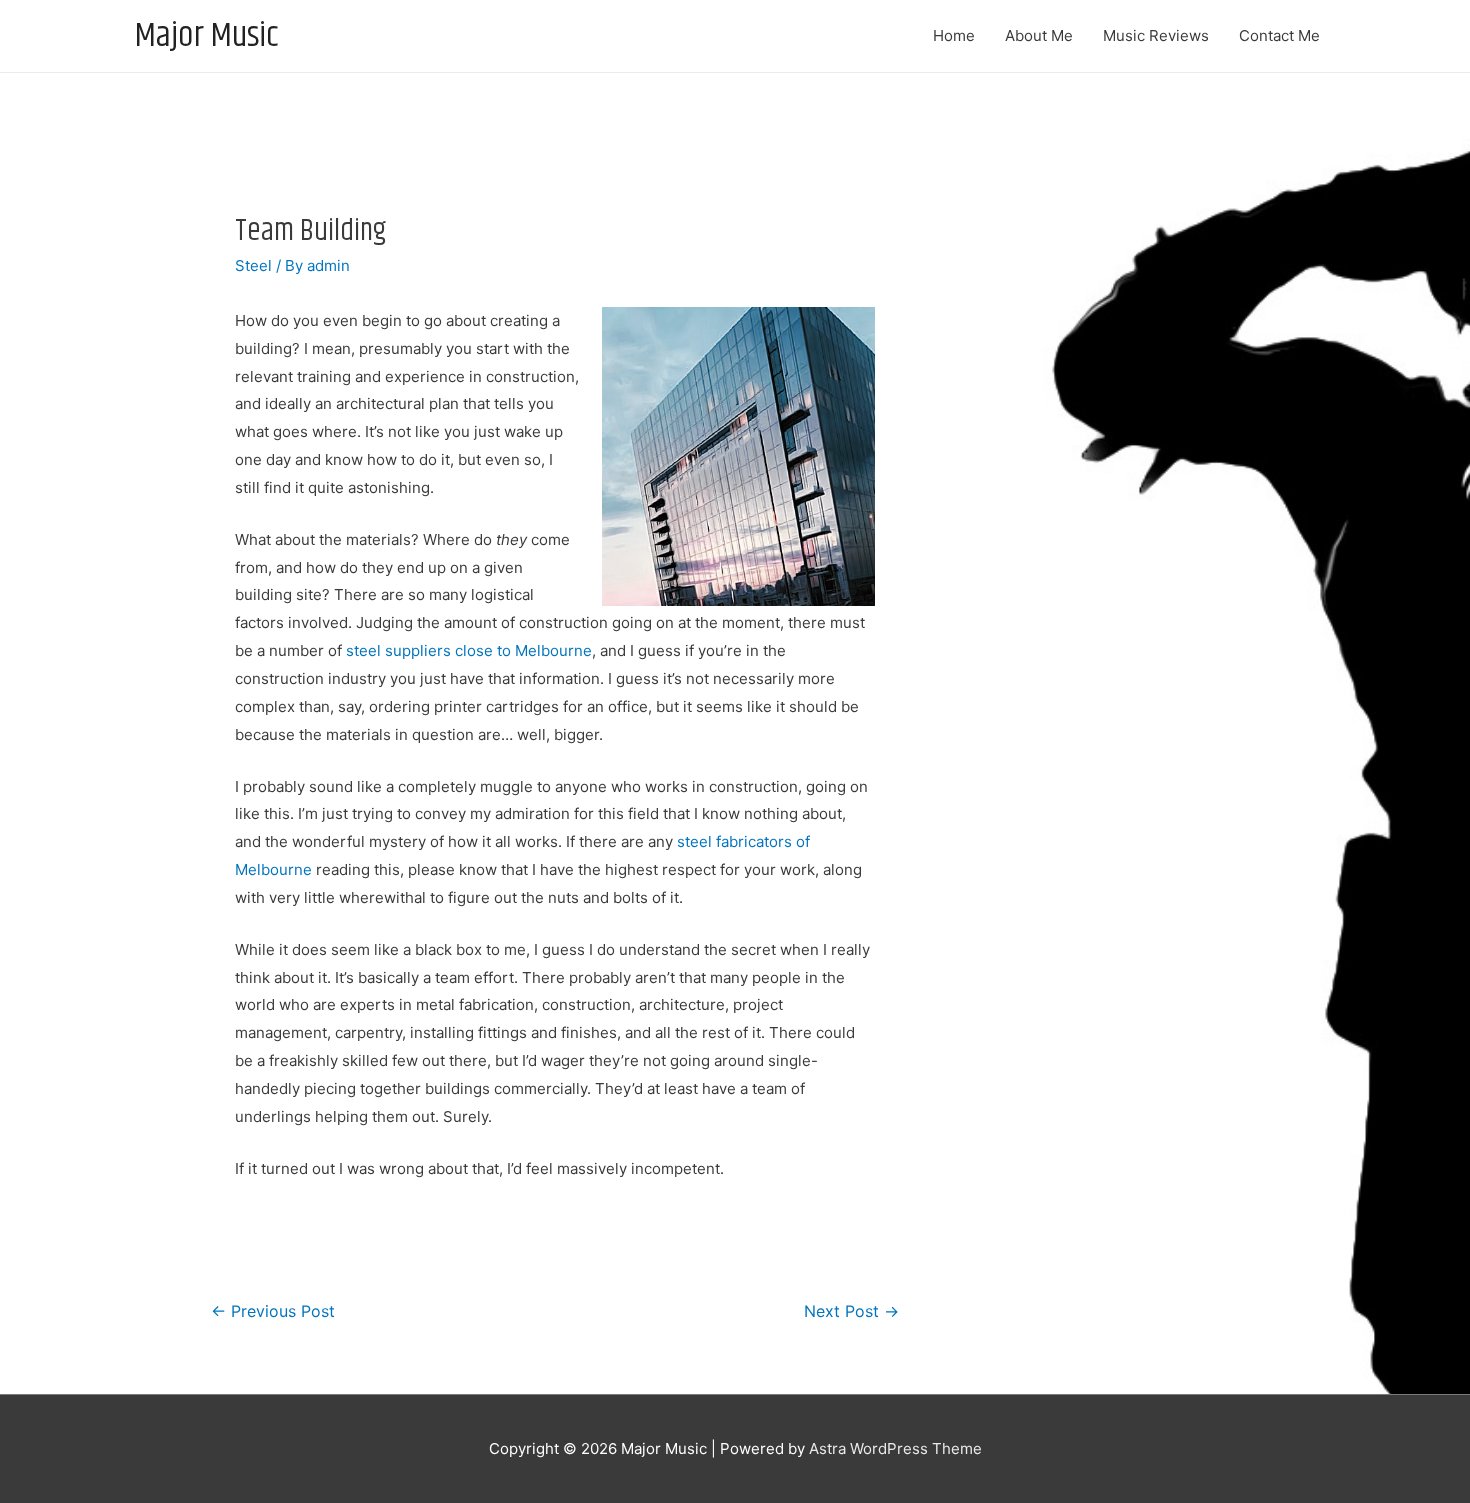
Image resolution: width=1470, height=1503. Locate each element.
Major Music (207, 36)
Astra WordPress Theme (895, 1448)
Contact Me (1279, 35)
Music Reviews (1156, 35)
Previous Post (273, 1311)
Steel (253, 265)
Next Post (851, 1311)
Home (954, 35)
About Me (1039, 35)
